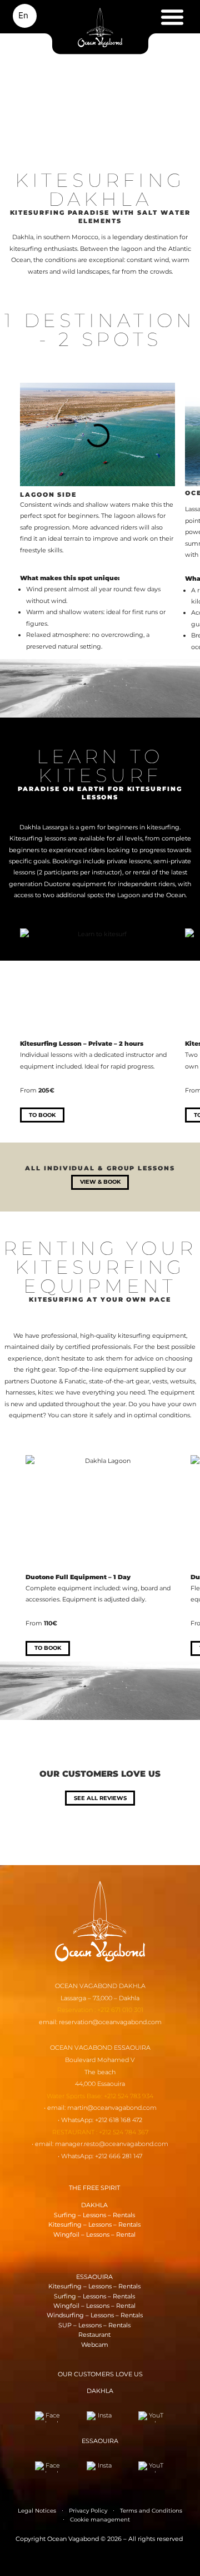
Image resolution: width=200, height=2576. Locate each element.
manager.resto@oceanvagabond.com (112, 2144)
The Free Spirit (94, 2188)
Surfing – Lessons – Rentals (94, 2215)
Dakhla (94, 2205)
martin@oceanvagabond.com (112, 2108)
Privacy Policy (88, 2511)
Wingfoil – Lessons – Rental (94, 2234)
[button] (172, 18)
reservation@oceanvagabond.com (110, 2022)
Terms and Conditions (151, 2511)
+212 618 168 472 (119, 2120)
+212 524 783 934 (129, 2096)
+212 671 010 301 (120, 2010)
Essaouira (94, 2277)
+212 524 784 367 (124, 2132)
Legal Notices (37, 2511)
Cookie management (100, 2520)
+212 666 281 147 (119, 2156)
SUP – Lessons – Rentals (94, 2325)
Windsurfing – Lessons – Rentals (95, 2315)
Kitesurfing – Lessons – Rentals (94, 2224)
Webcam (95, 2345)
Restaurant (94, 2335)
